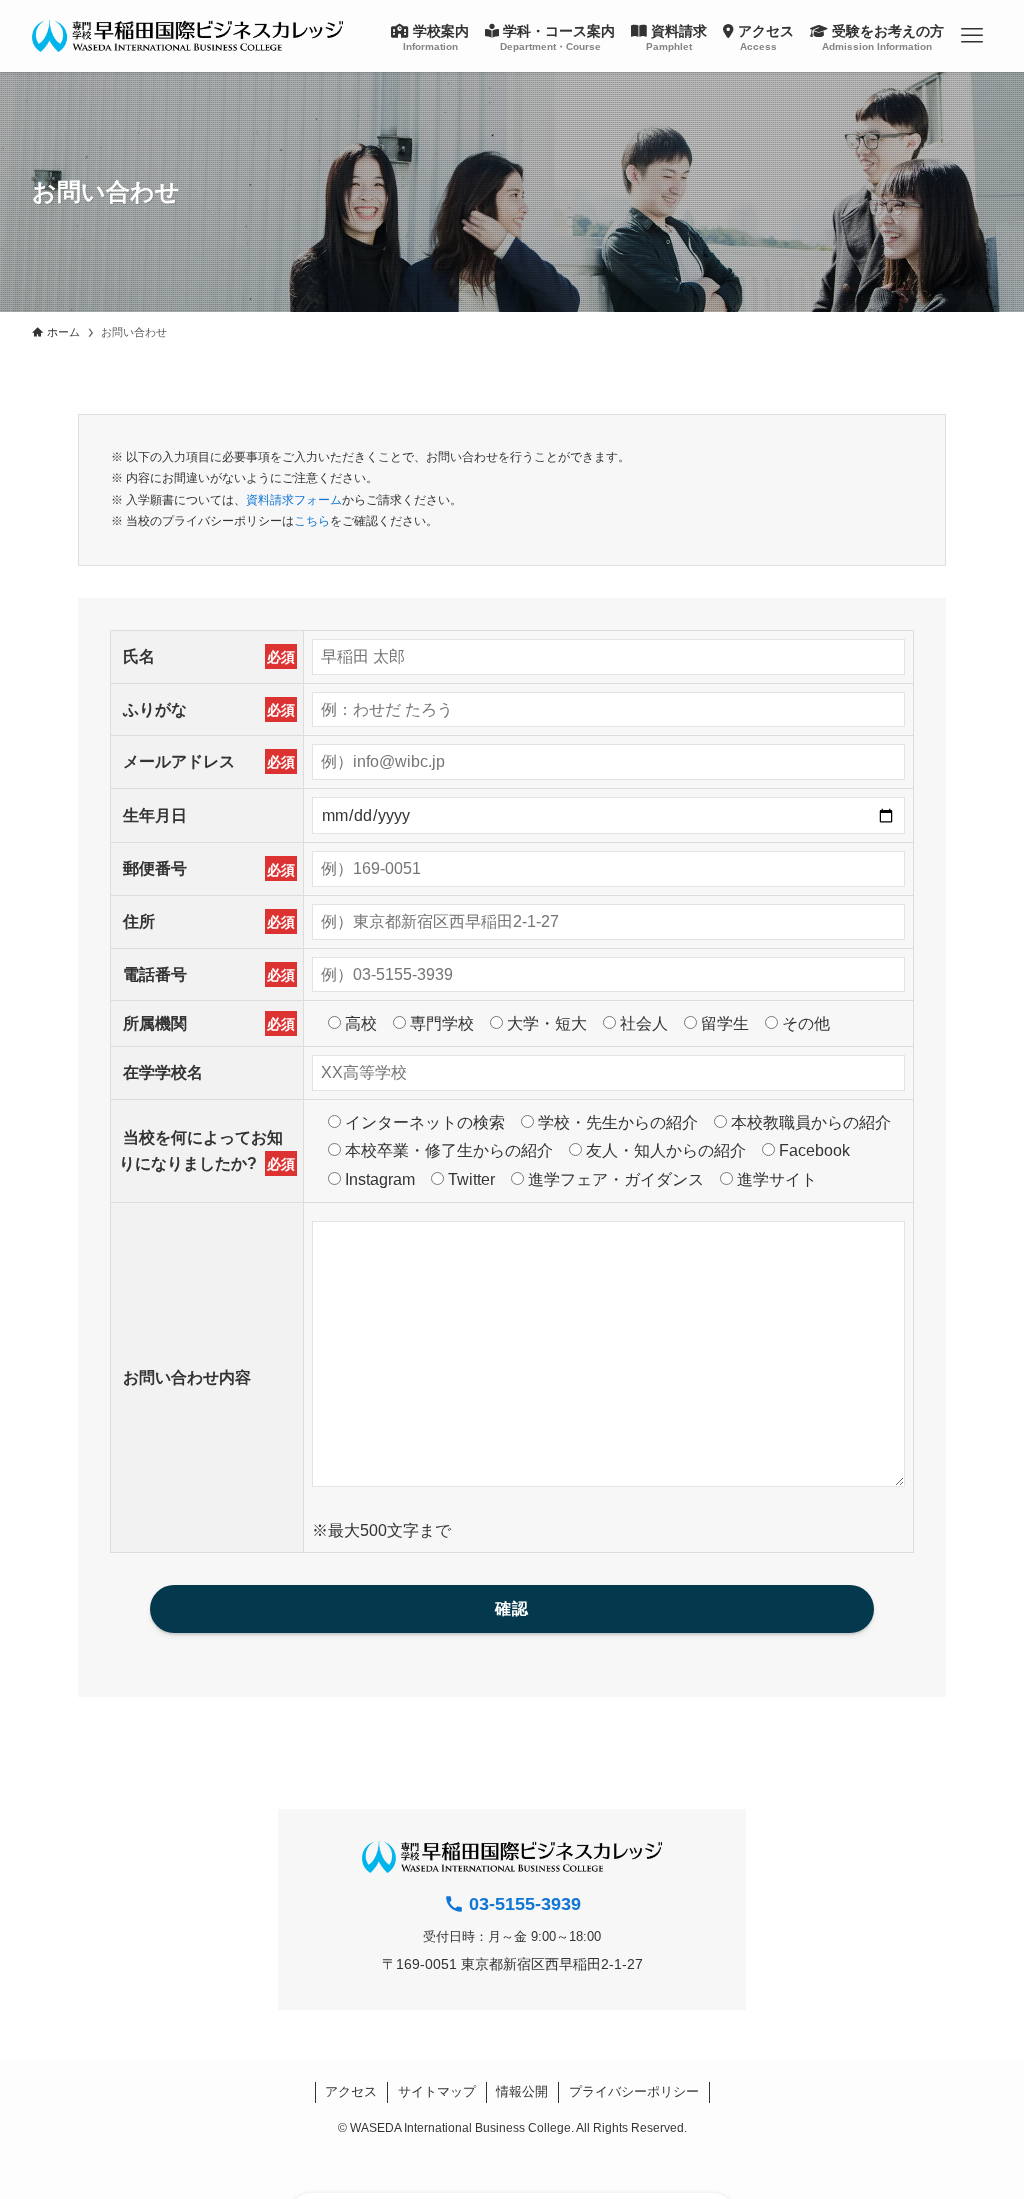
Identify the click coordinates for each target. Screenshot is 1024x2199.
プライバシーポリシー (634, 2091)
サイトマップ (437, 2091)
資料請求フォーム (294, 500)
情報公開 (522, 2091)
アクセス (351, 2091)
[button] (972, 36)
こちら (312, 521)
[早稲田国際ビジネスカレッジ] (187, 36)
